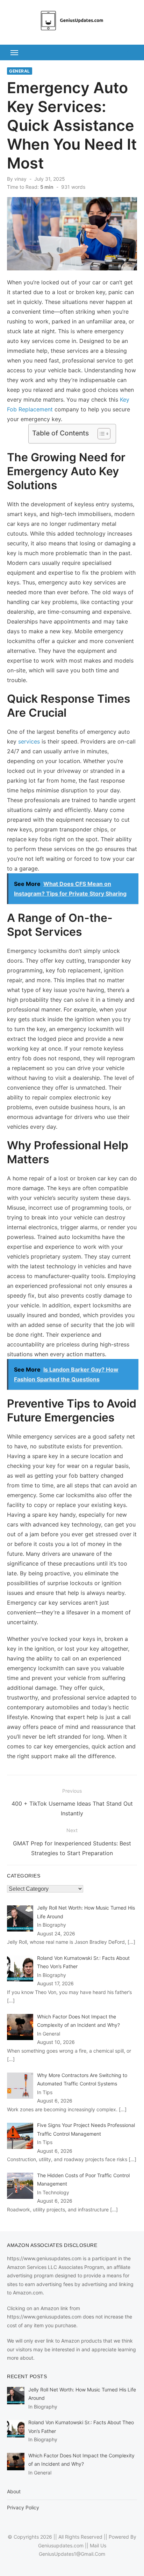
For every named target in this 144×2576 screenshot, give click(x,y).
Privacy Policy (23, 2507)
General (20, 71)
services (29, 741)
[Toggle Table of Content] (100, 434)
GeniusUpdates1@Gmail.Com (72, 2554)
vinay (20, 179)
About (14, 2491)
